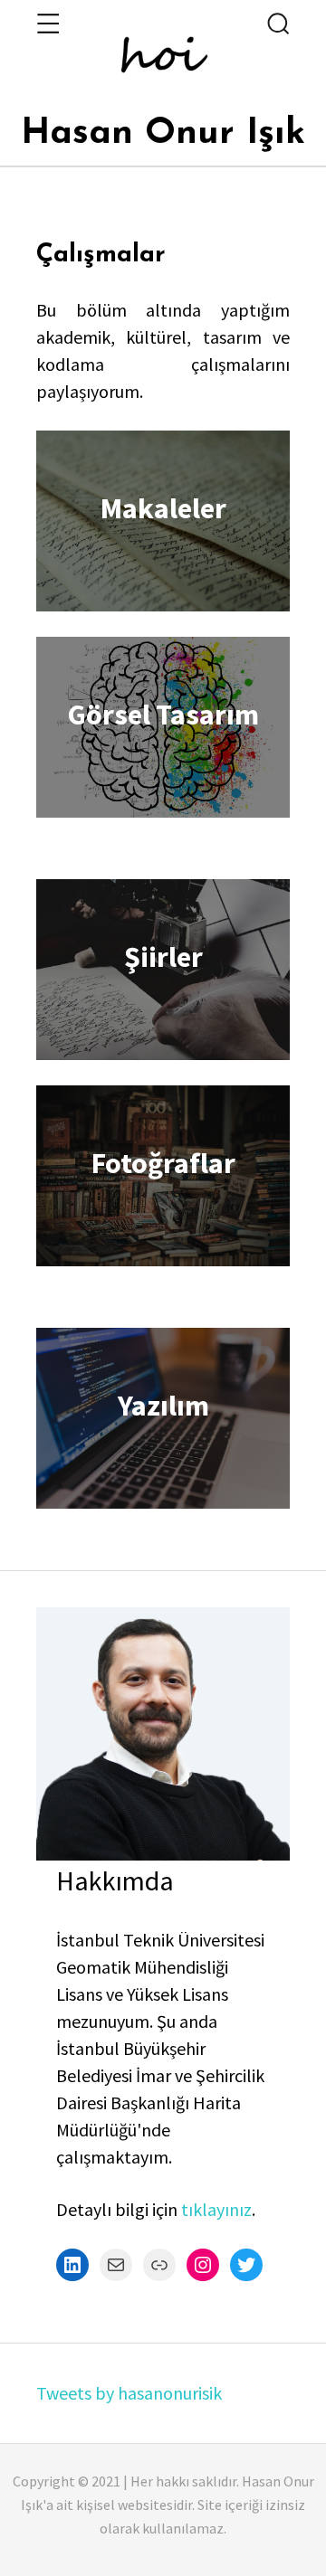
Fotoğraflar (163, 1163)
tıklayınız (216, 2209)
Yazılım (163, 1406)
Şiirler (163, 957)
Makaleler (163, 508)
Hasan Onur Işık (163, 134)
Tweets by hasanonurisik (129, 2393)
